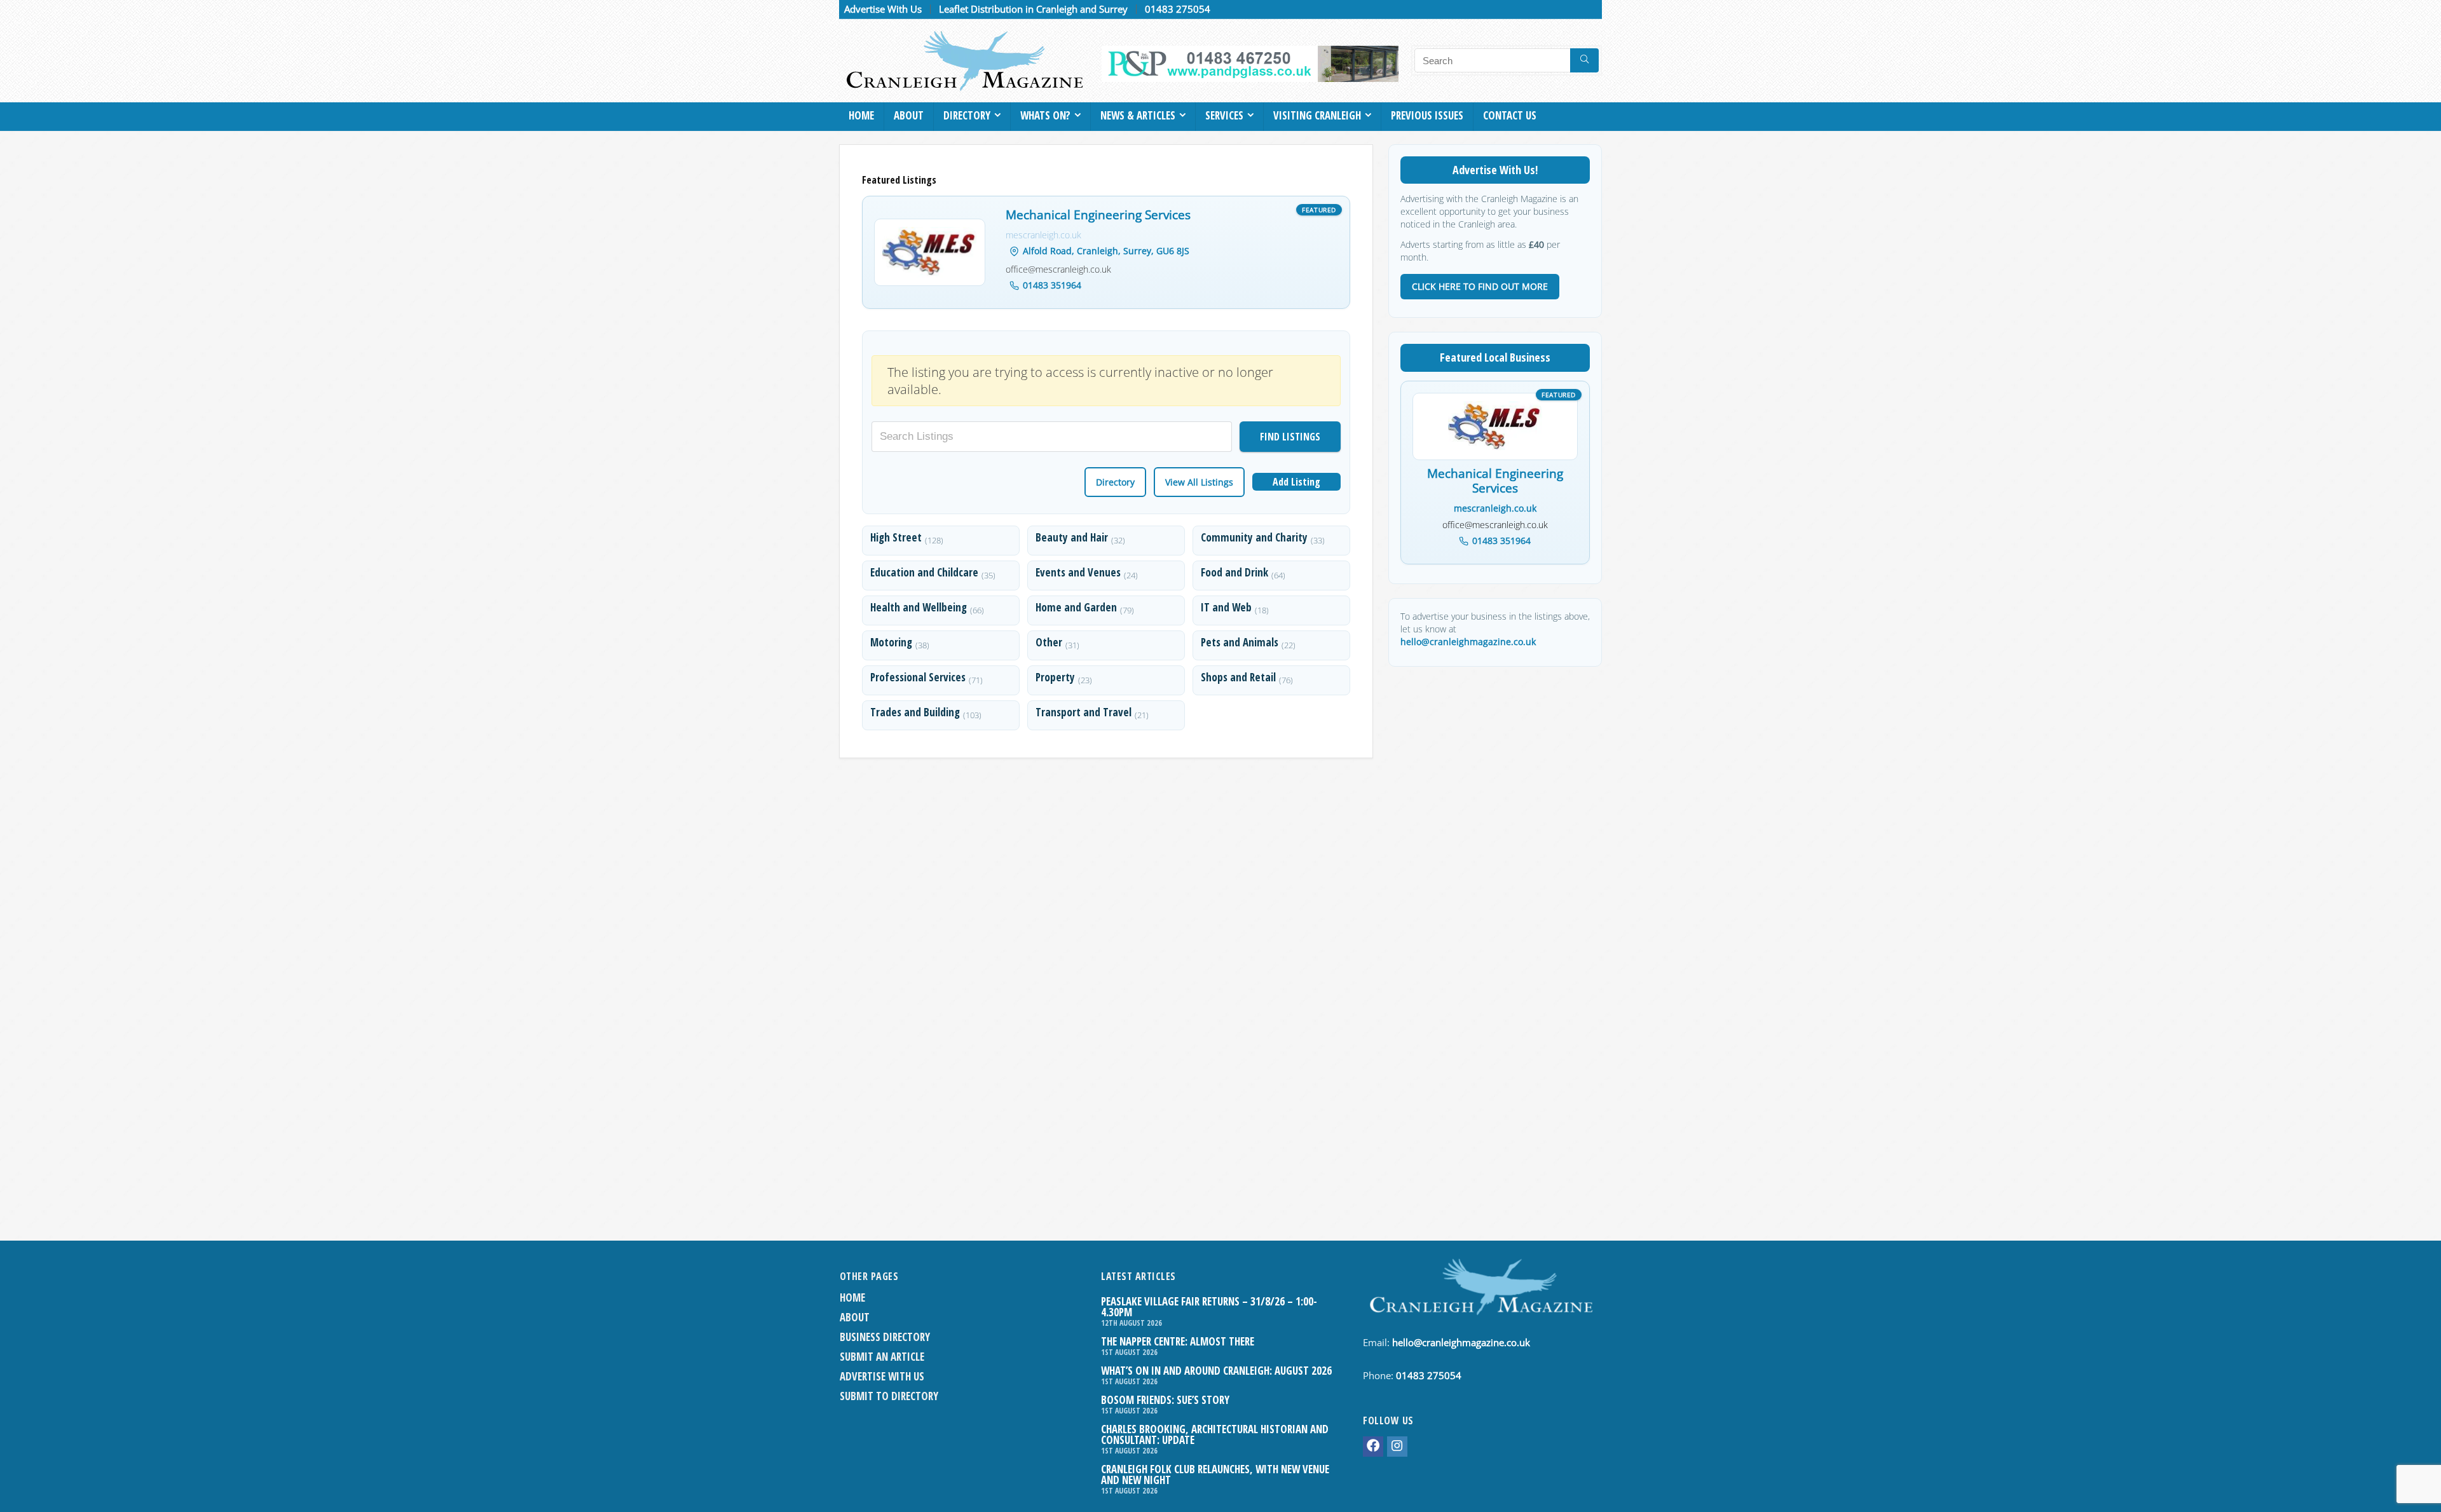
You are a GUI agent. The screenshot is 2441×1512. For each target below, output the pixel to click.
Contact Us (1510, 115)
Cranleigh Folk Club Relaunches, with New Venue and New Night (1215, 1475)
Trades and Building (915, 712)
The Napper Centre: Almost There (1178, 1341)
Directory (967, 115)
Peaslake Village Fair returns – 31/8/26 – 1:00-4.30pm (1209, 1307)
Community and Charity (1254, 537)
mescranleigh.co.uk (1043, 235)
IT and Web (1226, 607)
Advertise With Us (883, 9)
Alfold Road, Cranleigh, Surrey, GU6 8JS (1106, 251)
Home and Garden (1076, 607)
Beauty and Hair (1072, 537)
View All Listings (1199, 482)
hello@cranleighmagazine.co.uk (1468, 642)
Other (1049, 642)
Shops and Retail (1238, 677)
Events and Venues (1078, 572)
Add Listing (1296, 482)
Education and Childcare (924, 572)
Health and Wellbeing (919, 607)
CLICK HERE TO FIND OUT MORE (1480, 286)
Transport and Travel (1084, 712)
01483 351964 (1052, 285)
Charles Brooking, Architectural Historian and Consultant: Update (1215, 1434)
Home (861, 115)
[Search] (1584, 60)
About (909, 115)
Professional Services (918, 677)
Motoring (891, 642)
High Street (896, 537)
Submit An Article (882, 1357)
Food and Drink (1234, 572)
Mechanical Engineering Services (1098, 215)
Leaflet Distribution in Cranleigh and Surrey (1033, 9)
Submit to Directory (889, 1396)
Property (1055, 677)
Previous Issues (1427, 115)
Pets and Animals (1240, 642)
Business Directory (885, 1337)
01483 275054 (1178, 9)
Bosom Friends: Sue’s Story (1165, 1400)
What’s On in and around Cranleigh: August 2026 (1216, 1371)
